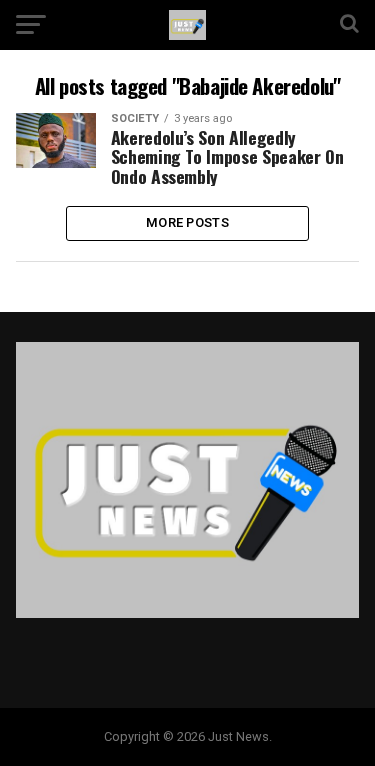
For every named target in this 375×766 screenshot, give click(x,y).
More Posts (187, 222)
